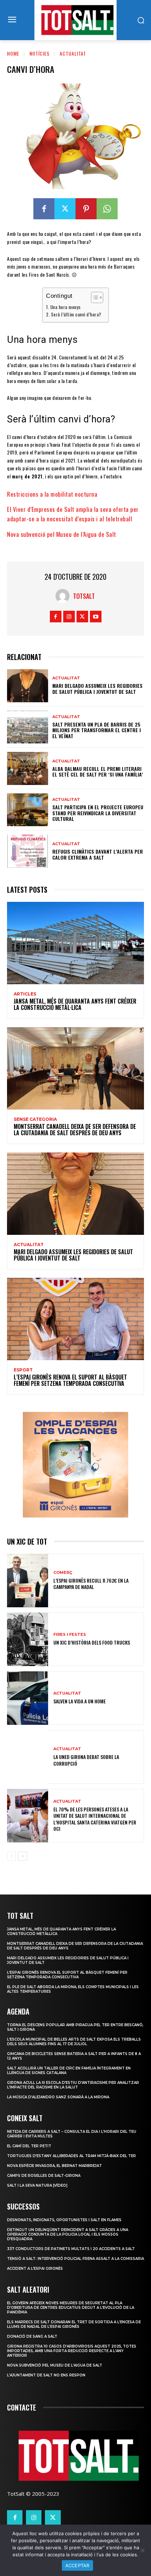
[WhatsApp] (107, 209)
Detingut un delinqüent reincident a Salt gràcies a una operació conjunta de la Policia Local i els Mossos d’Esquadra (68, 2234)
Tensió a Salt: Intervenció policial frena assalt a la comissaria (75, 2259)
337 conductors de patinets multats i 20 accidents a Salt (71, 2249)
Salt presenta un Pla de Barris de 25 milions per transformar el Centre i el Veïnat (97, 730)
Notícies (40, 53)
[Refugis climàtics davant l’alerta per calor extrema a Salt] (28, 851)
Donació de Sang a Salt (32, 2336)
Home (13, 53)
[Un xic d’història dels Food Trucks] (28, 1639)
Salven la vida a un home (80, 1701)
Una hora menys (65, 307)
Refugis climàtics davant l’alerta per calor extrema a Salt (98, 854)
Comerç (63, 1573)
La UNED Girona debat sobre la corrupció (86, 1760)
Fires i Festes (70, 1635)
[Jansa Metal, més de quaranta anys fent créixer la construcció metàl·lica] (75, 943)
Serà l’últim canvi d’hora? (76, 315)
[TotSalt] (64, 596)
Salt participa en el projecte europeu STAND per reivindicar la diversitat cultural (98, 813)
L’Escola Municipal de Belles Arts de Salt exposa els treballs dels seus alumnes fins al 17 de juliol (74, 2042)
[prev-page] (11, 1856)
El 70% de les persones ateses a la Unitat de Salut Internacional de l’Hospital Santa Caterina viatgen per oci (95, 1819)
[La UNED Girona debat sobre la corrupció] (28, 1757)
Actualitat (73, 53)
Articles (25, 994)
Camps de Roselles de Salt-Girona (44, 2176)
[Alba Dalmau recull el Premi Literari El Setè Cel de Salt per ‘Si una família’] (28, 768)
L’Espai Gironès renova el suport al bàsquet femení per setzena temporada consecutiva (70, 1380)
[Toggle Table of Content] (94, 297)
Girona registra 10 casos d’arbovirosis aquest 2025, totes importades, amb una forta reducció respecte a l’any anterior (72, 2351)
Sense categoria (35, 1119)
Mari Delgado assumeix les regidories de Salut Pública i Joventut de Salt (97, 689)
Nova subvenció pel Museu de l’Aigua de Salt (62, 534)
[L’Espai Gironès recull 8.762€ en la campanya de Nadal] (28, 1581)
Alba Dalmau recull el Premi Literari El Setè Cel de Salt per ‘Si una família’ (98, 772)
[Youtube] (96, 617)
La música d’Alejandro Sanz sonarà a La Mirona (58, 2097)
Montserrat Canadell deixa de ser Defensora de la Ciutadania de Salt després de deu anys (75, 1130)
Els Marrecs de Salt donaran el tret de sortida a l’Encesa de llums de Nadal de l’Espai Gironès (74, 2324)
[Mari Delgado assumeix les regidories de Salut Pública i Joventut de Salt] (28, 686)
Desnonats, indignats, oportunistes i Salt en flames (64, 2220)
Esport (23, 1370)
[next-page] (23, 1856)
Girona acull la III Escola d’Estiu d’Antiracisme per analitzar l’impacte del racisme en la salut (73, 2085)
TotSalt (84, 596)
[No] (142, 2550)
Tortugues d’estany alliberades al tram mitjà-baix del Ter (71, 2156)
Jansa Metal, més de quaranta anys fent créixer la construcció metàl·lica (75, 1004)
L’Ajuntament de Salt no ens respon (46, 2375)
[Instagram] (69, 617)
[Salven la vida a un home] (28, 1698)
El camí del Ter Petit (29, 2146)
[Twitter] (65, 209)
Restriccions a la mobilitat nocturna (52, 494)
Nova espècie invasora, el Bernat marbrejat (54, 2166)
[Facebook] (44, 209)
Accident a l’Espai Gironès (35, 2269)
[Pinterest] (86, 209)
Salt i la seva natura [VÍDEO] (37, 2185)
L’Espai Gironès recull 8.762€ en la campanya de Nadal (91, 1584)
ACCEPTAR (77, 2565)
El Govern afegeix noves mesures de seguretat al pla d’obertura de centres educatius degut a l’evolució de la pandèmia (71, 2308)
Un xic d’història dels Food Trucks (92, 1642)
